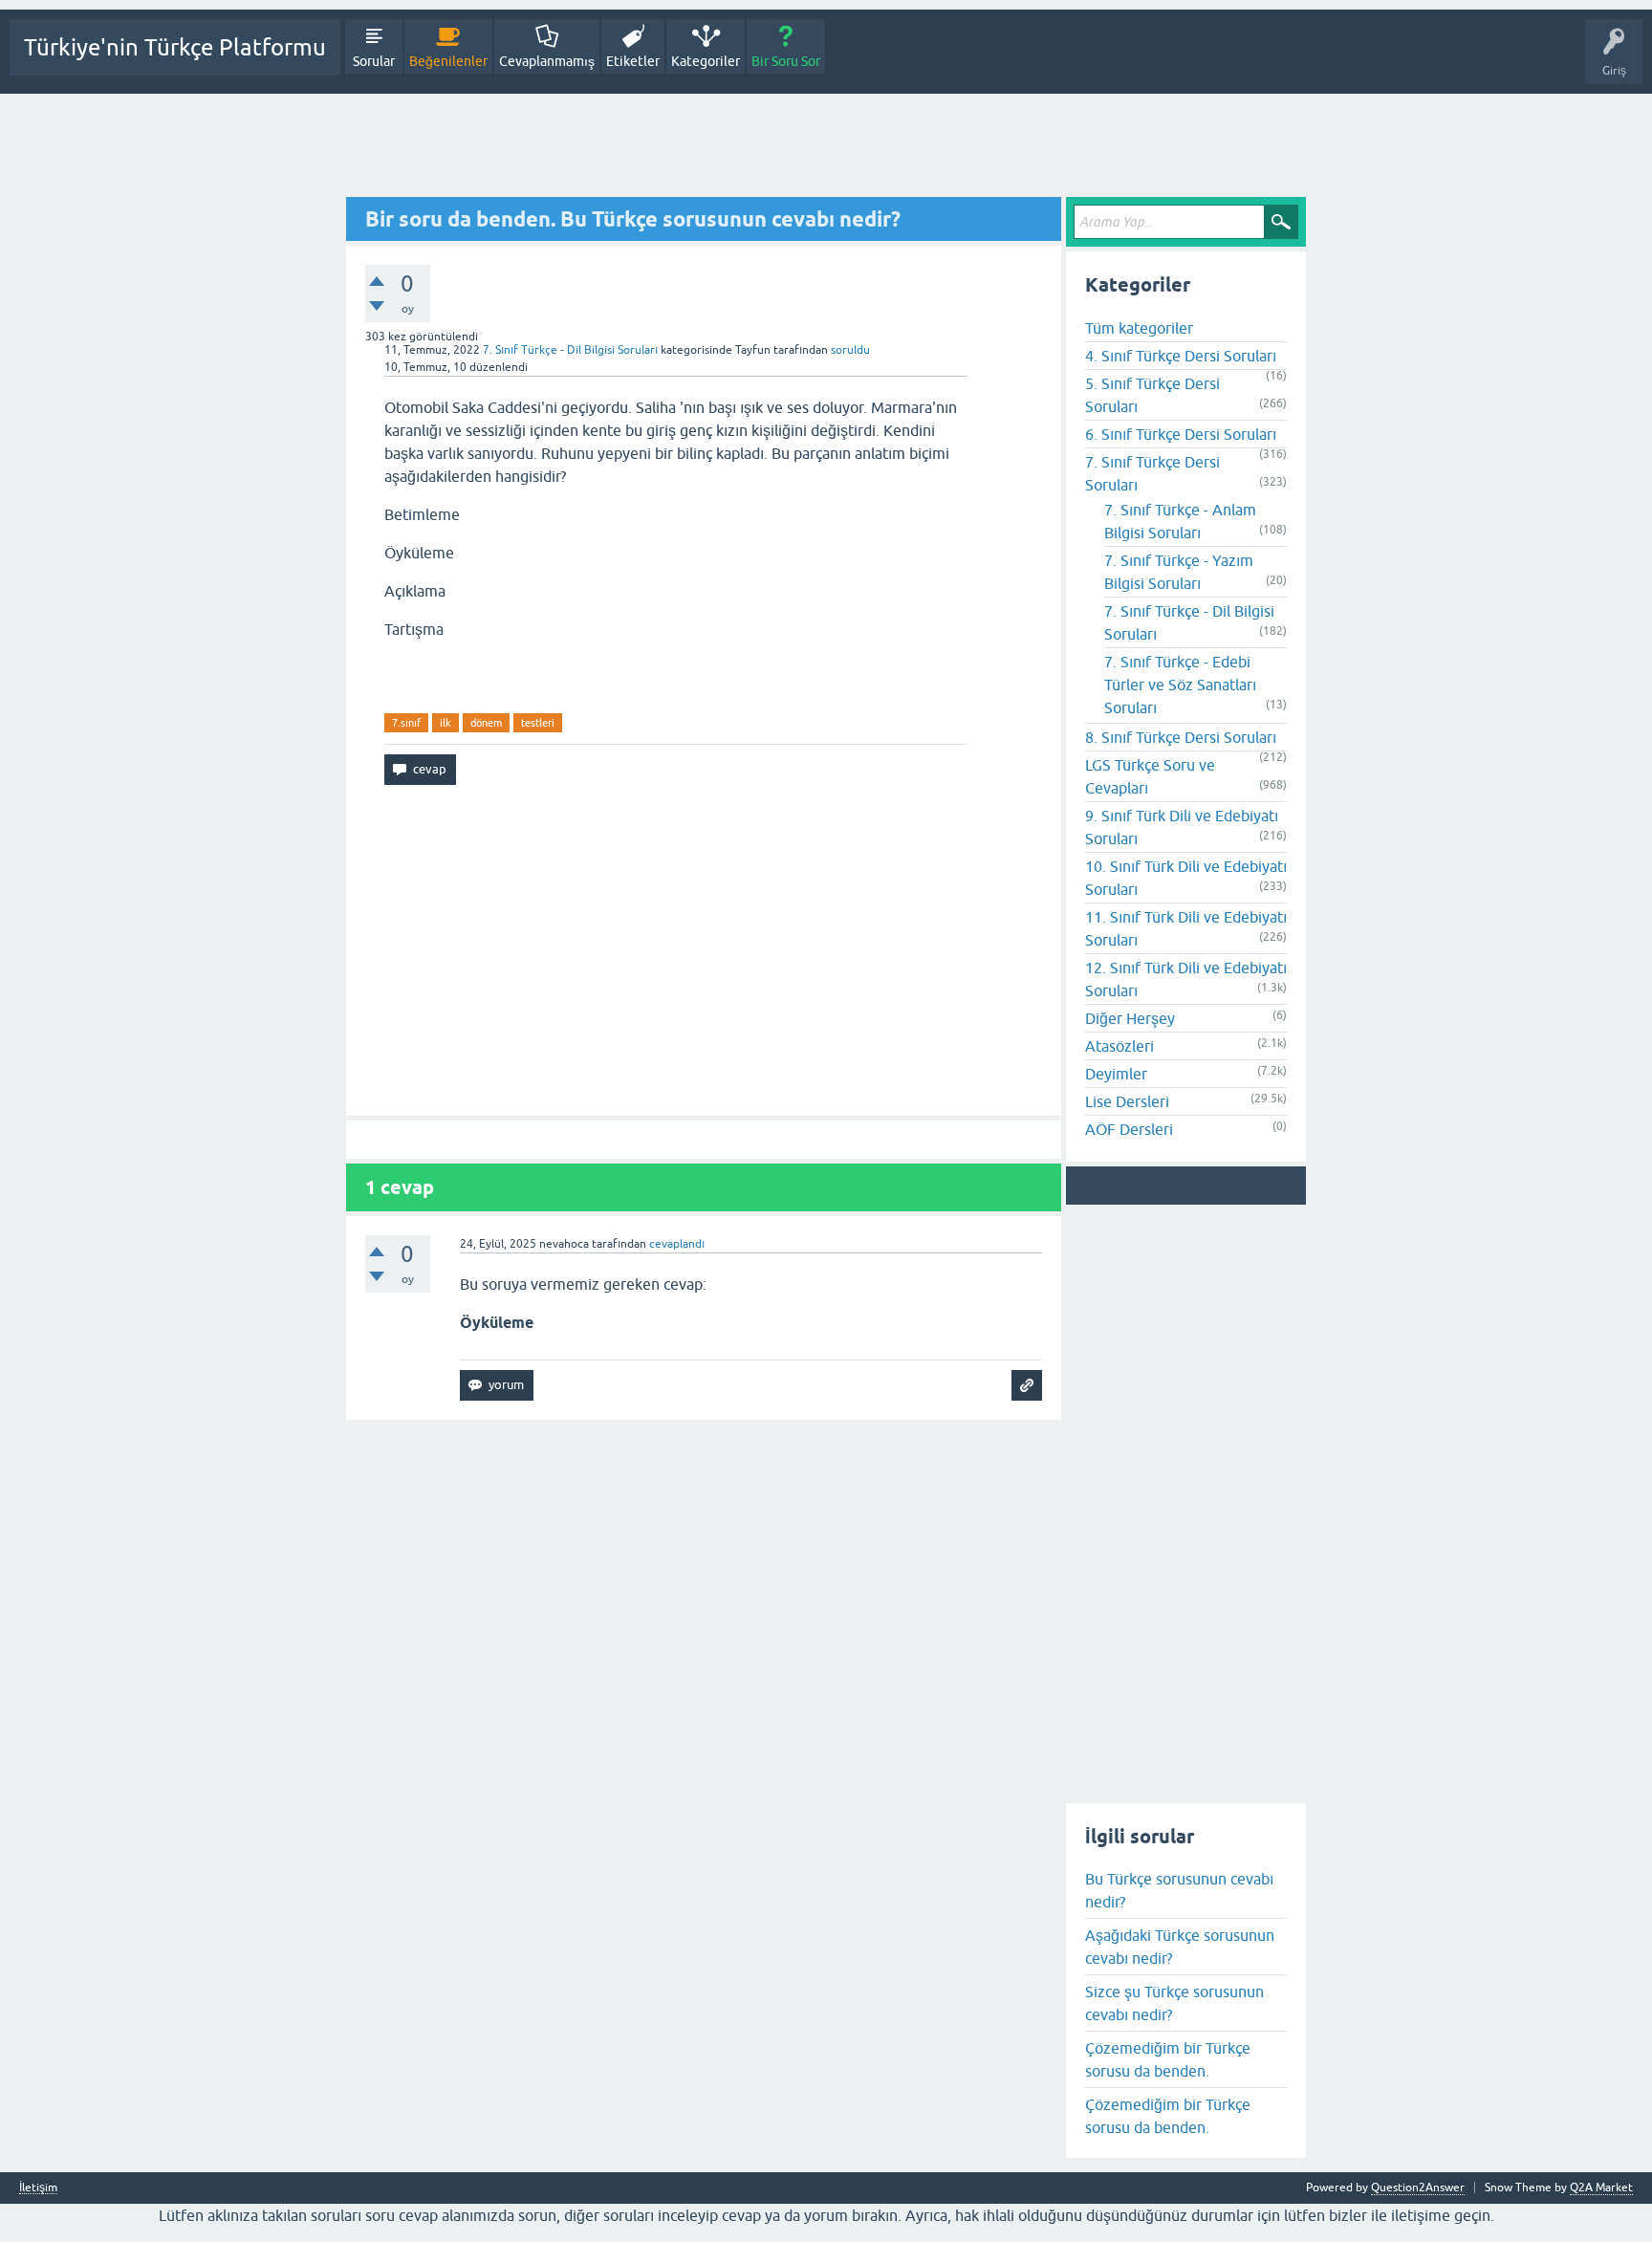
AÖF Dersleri (1129, 1129)
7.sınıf (406, 723)
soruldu (850, 350)
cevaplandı (677, 1244)
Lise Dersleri (1127, 1101)
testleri (538, 723)
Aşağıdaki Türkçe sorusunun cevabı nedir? (1180, 1947)
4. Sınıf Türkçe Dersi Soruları (1181, 356)
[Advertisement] (826, 146)
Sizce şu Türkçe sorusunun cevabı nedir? (1174, 2003)
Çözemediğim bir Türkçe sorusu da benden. (1168, 2059)
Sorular (374, 61)
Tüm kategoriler (1139, 328)
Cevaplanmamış (547, 61)
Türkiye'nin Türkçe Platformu (175, 47)
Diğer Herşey (1130, 1018)
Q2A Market (1601, 2188)
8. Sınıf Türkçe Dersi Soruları (1181, 737)
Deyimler (1116, 1074)
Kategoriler (706, 61)
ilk (446, 723)
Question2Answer (1418, 2188)
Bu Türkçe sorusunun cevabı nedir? (1179, 1890)
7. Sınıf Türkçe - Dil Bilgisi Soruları (570, 350)
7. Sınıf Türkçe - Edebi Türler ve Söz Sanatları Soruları (1180, 685)
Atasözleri (1119, 1046)
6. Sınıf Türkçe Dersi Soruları (1181, 434)
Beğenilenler (448, 61)
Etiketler (633, 61)
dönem (486, 723)
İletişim (38, 2188)
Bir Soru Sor (786, 61)
